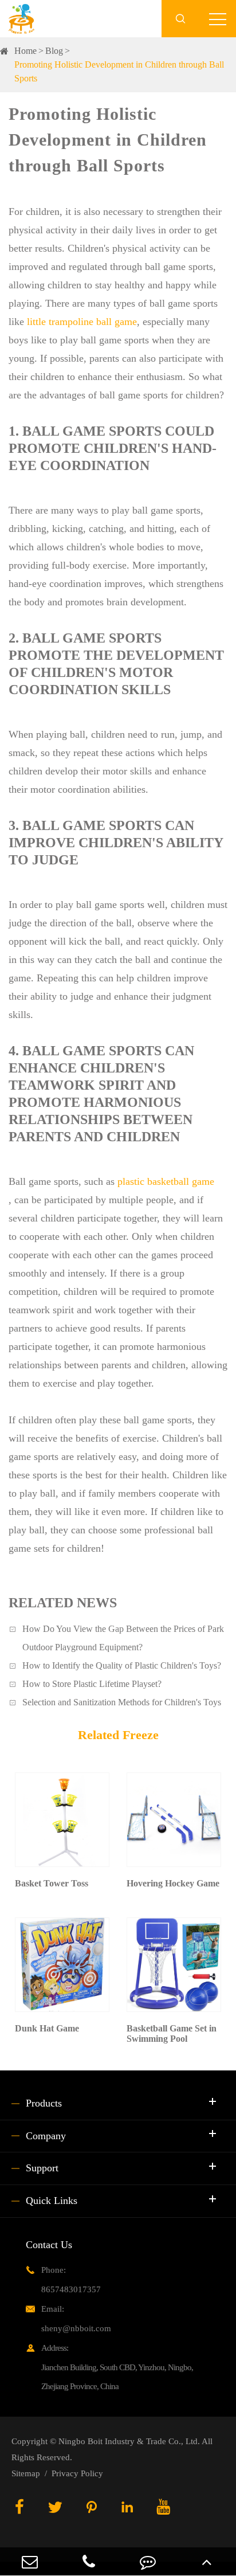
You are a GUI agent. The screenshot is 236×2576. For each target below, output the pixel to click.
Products (44, 2103)
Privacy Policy (77, 2473)
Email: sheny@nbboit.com (76, 2319)
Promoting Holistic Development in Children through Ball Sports (119, 71)
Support (42, 2168)
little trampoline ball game (82, 322)
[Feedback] (147, 2561)
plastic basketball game (166, 1181)
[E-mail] (29, 2561)
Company (46, 2136)
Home (25, 51)
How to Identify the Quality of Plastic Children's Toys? (122, 1665)
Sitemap (26, 2473)
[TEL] (88, 2561)
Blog (54, 51)
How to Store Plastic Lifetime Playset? (92, 1684)
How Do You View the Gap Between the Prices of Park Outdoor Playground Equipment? (123, 1638)
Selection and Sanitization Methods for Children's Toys (122, 1702)
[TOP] (206, 2561)
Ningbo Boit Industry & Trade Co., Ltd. (129, 2441)
